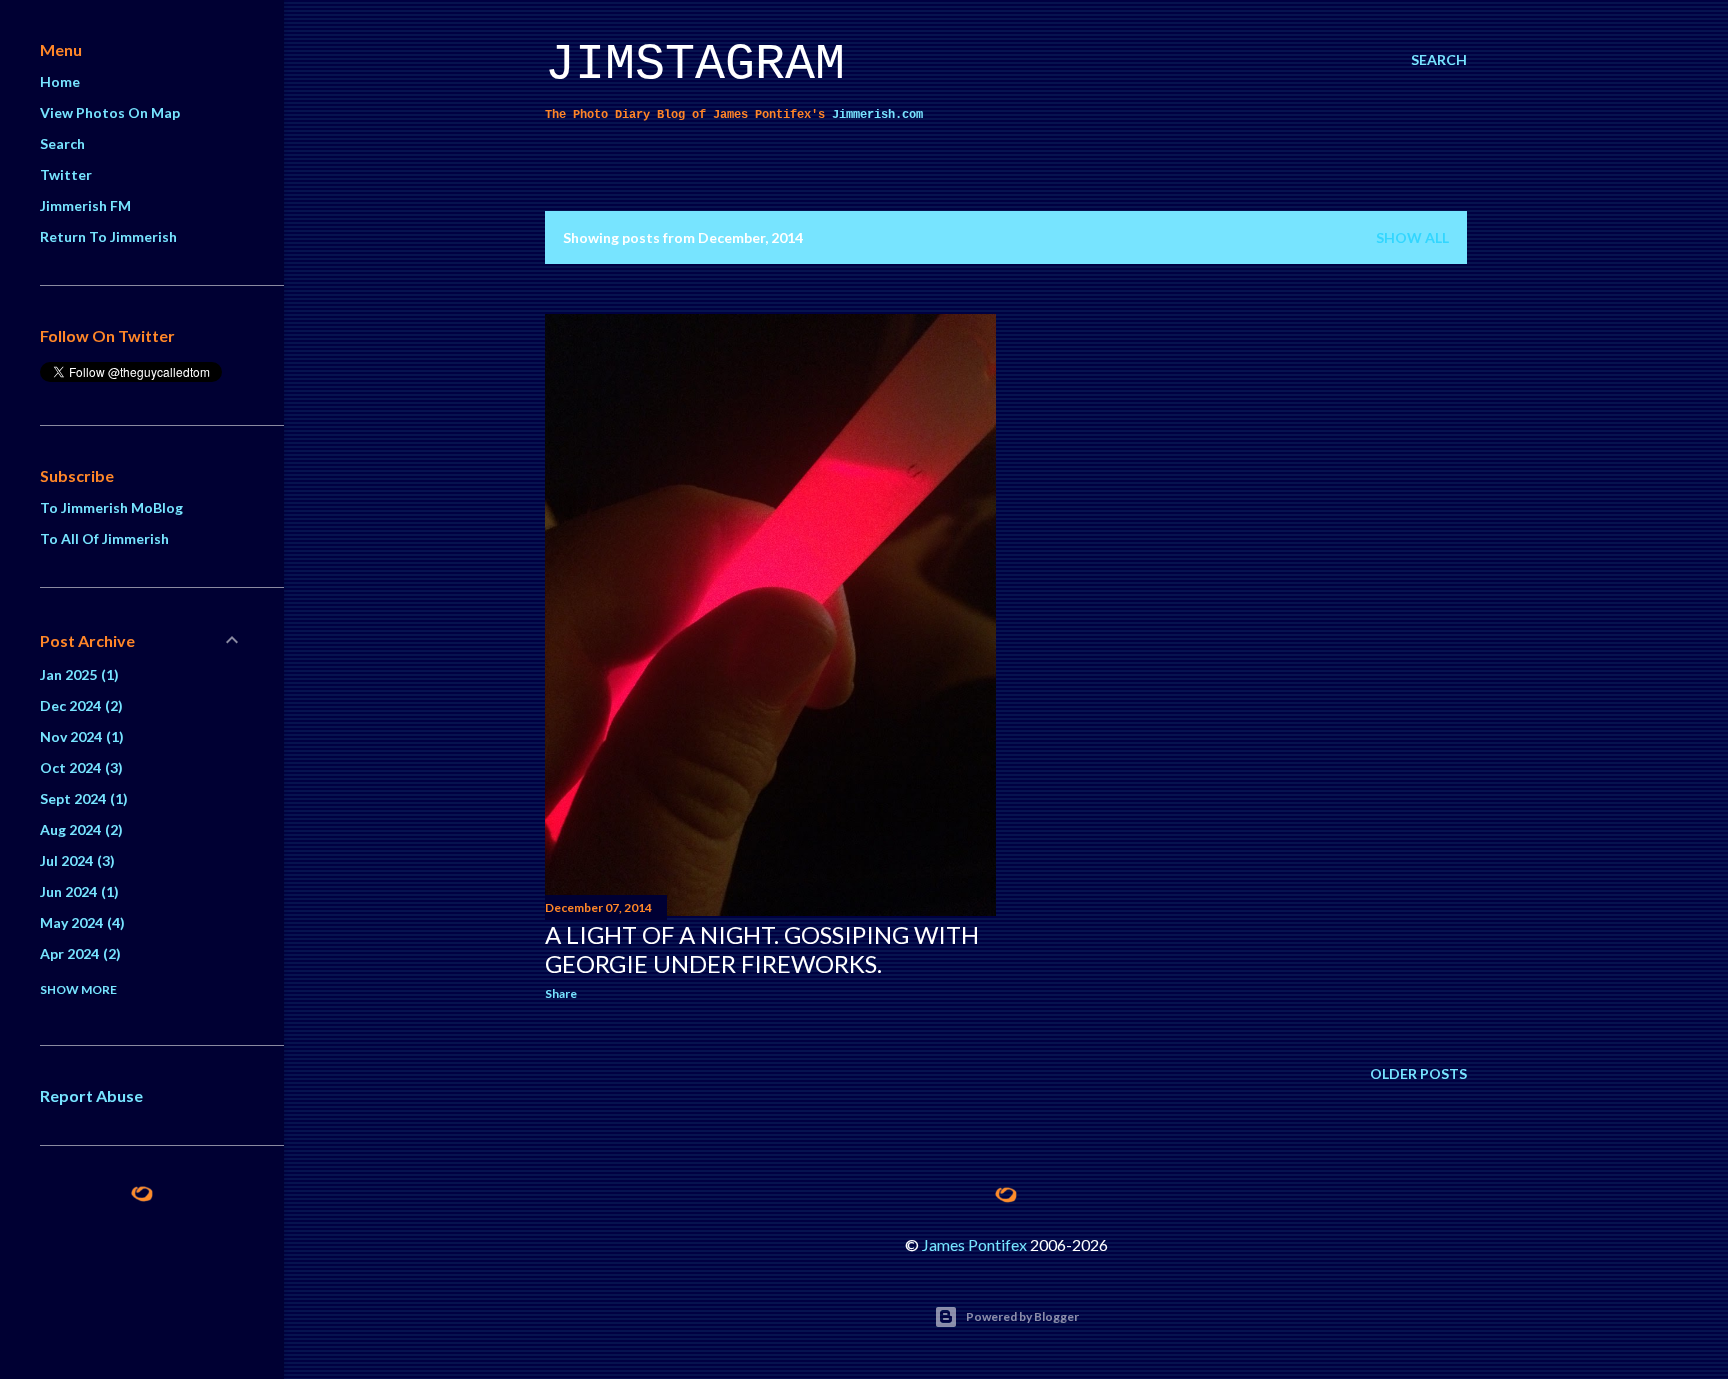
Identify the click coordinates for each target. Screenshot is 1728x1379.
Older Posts (1418, 1073)
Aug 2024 (79, 829)
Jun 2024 (77, 891)
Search (62, 143)
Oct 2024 (79, 767)
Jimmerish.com (877, 115)
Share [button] (561, 993)
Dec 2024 (79, 705)
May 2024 (80, 922)
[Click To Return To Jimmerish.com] (142, 1196)
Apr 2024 (78, 953)
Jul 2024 (75, 860)
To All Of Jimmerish (104, 538)
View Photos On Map (110, 112)
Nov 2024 (79, 736)
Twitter (66, 174)
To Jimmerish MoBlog (111, 507)
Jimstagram (695, 64)
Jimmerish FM (85, 205)
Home (60, 81)
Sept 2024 (81, 798)
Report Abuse (91, 1095)
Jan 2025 (77, 674)
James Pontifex (974, 1244)
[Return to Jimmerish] (1006, 1195)
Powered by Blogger (1022, 1316)
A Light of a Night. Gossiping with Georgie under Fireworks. (762, 949)
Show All (1412, 237)
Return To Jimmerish (108, 236)
